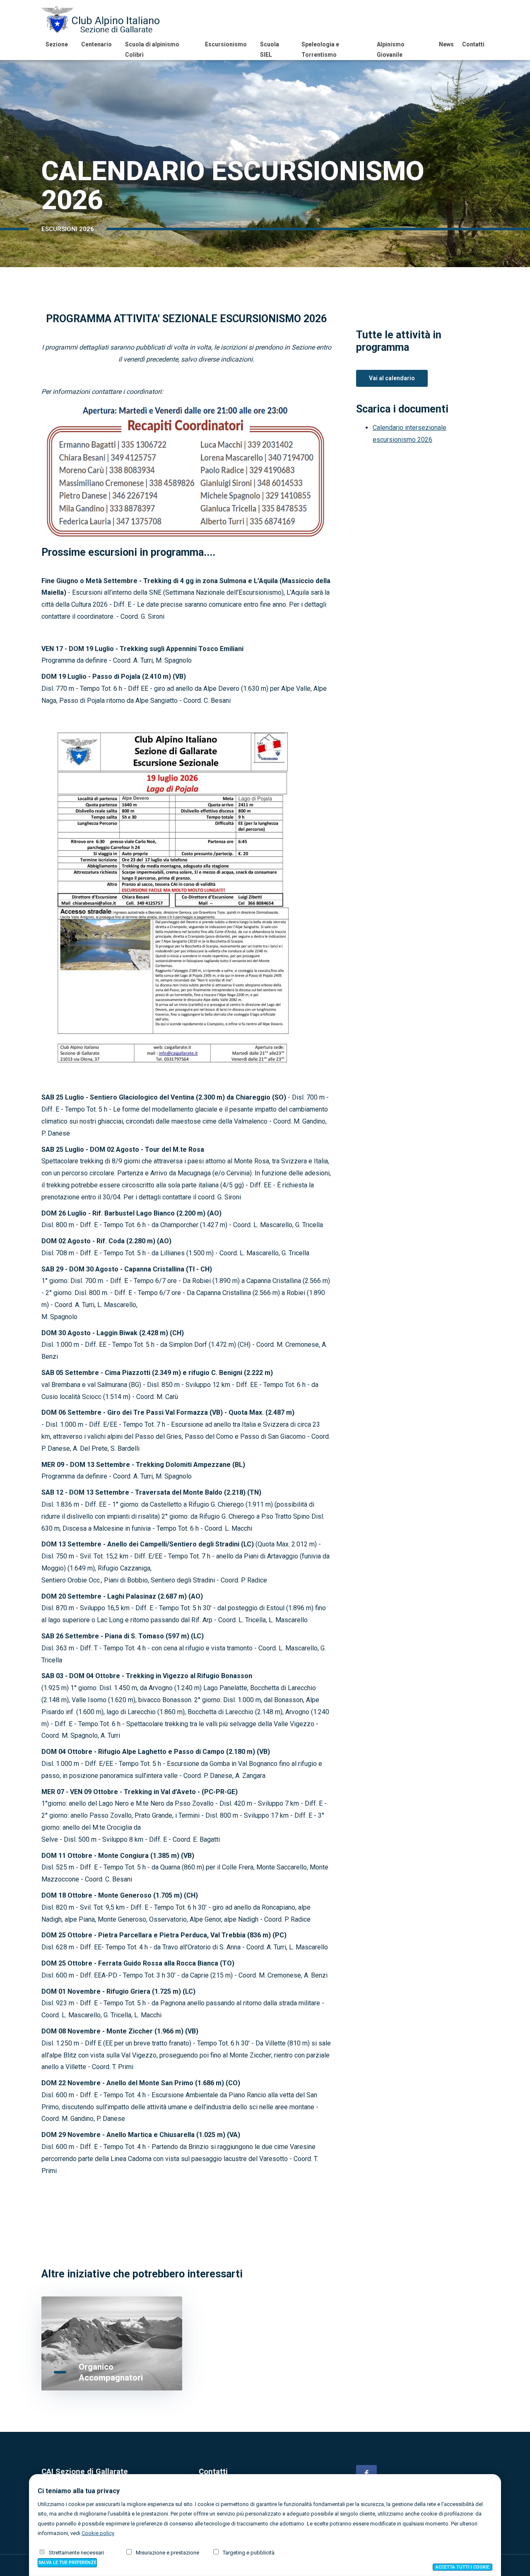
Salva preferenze (67, 2563)
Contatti (473, 44)
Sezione (57, 44)
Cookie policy (98, 2533)
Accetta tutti (463, 2567)
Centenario (96, 44)
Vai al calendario (392, 378)
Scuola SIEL (270, 49)
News (446, 44)
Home (48, 242)
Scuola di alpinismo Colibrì (152, 49)
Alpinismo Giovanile (391, 49)
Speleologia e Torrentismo (320, 49)
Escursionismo (226, 44)
